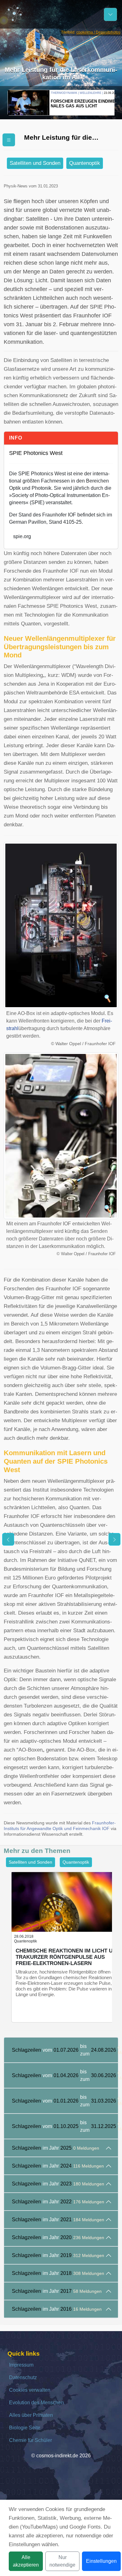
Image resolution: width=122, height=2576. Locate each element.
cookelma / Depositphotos (98, 32)
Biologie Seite (25, 2428)
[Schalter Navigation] (110, 14)
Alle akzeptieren (26, 2561)
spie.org (22, 536)
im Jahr (56, 2148)
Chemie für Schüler (30, 2440)
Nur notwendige (62, 2561)
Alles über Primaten (31, 2415)
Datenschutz (23, 2377)
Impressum (21, 2365)
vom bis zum (65, 2050)
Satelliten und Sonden (35, 163)
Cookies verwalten (30, 2390)
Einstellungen (101, 2561)
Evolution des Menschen (36, 2403)
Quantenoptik (85, 163)
